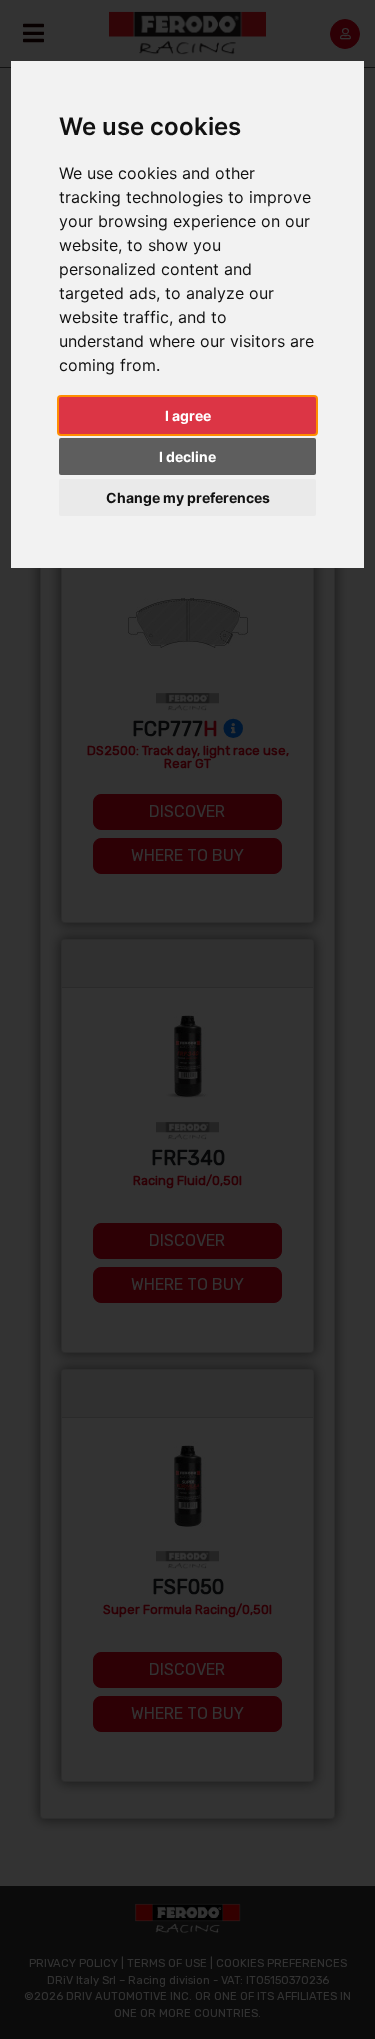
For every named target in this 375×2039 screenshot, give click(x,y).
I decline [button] (187, 456)
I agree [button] (188, 415)
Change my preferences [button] (188, 497)
